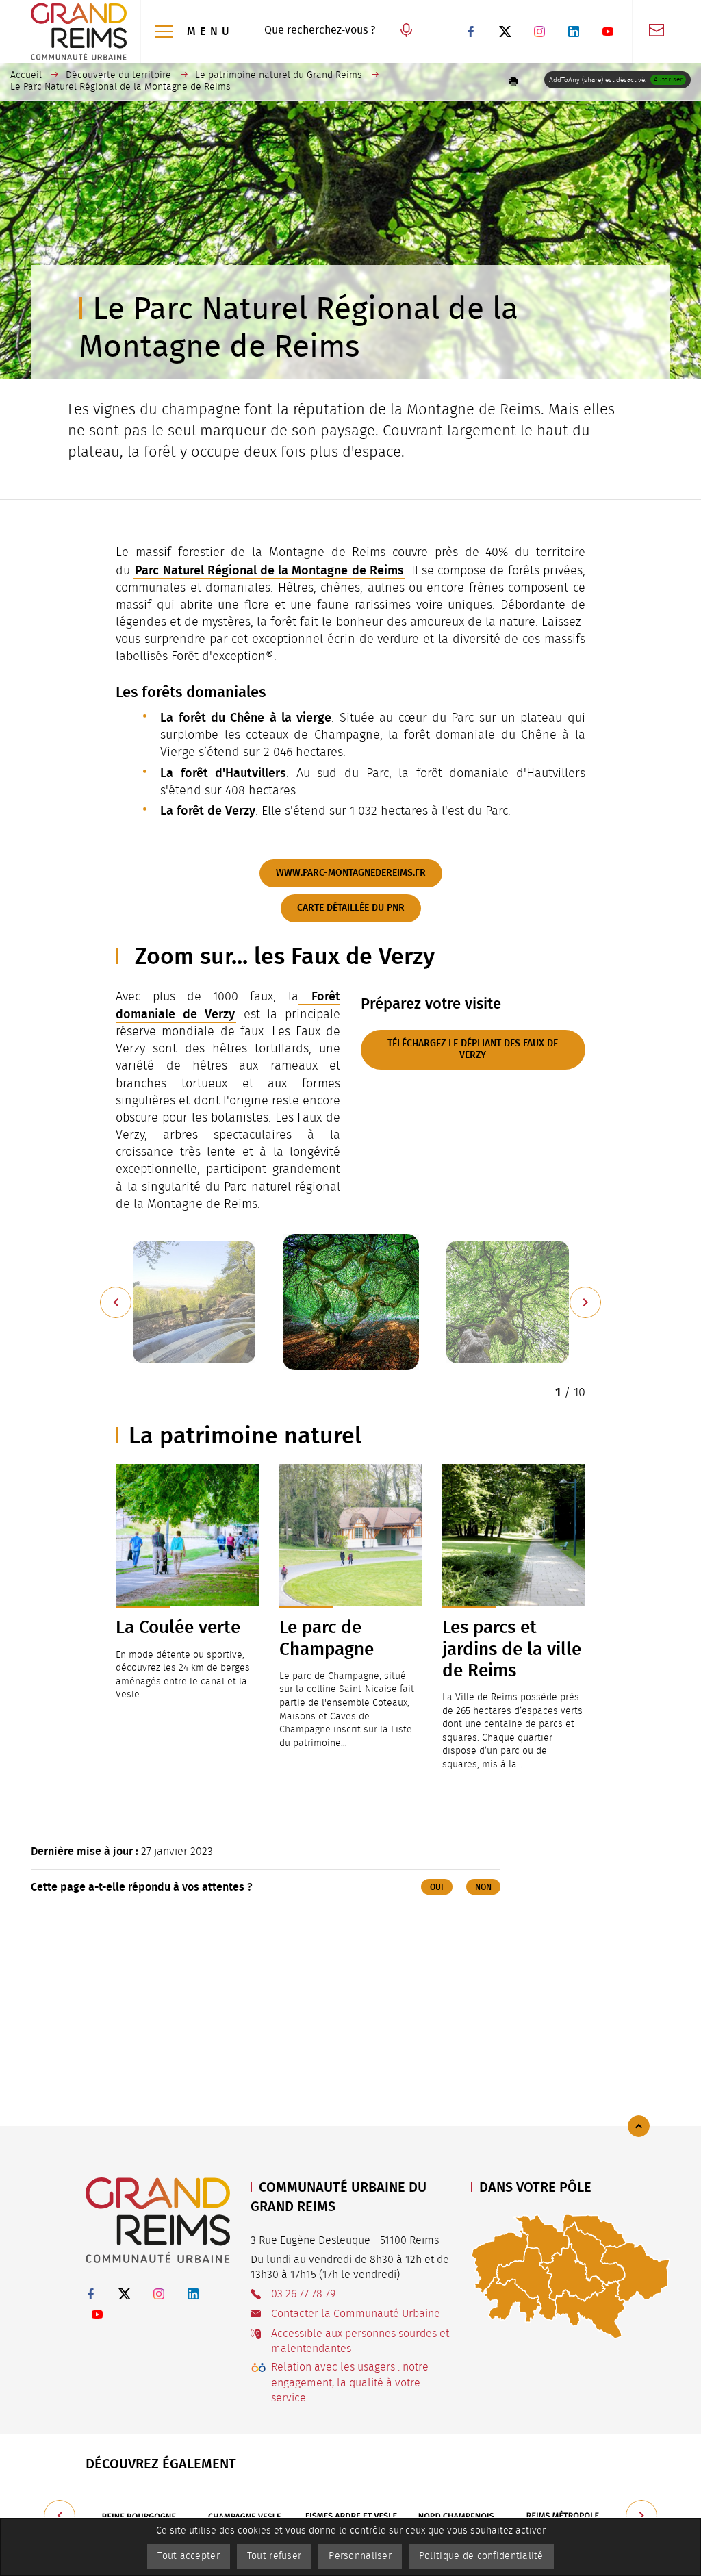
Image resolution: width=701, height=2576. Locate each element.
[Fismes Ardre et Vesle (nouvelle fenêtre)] (351, 2516)
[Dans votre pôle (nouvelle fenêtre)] (571, 2276)
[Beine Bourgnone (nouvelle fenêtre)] (139, 2516)
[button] (513, 81)
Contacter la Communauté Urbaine (356, 2314)
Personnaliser (360, 2556)
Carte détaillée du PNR (351, 908)
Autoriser (668, 79)
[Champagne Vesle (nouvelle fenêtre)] (245, 2516)
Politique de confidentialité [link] (481, 2556)
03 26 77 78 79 (303, 2294)
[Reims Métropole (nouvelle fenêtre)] (563, 2516)
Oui (437, 1887)
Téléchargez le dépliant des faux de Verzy (473, 1049)
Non (483, 1887)
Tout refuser (274, 2556)
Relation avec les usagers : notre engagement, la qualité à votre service (350, 2383)
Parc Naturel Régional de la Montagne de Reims (269, 570)
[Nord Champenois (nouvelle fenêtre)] (457, 2516)
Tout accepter (189, 2556)
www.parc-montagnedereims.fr (351, 873)
